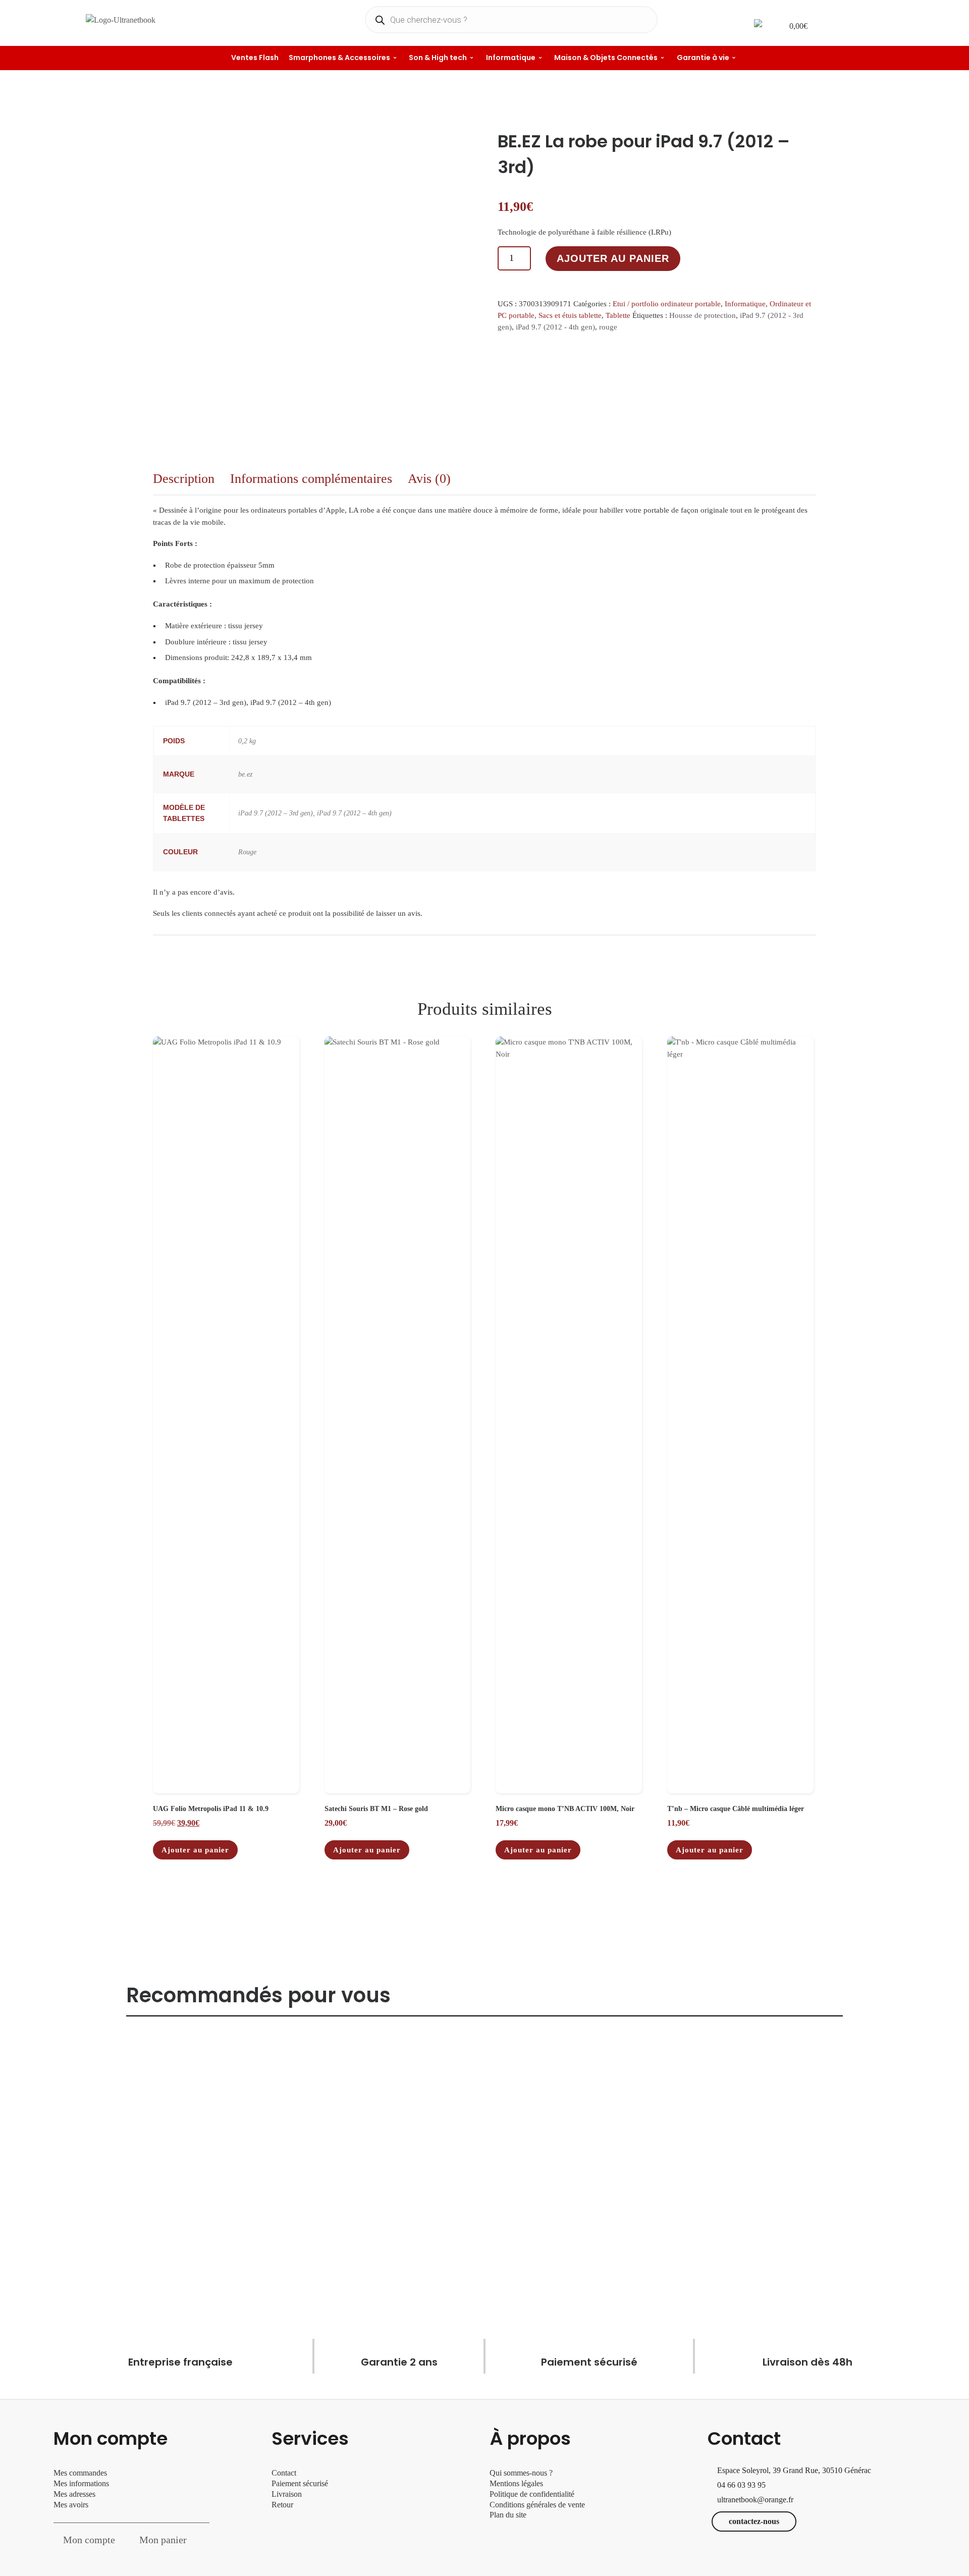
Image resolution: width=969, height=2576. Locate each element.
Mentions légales (516, 2483)
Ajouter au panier (613, 258)
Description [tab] (184, 479)
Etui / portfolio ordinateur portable (667, 304)
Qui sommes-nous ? (521, 2473)
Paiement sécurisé (300, 2483)
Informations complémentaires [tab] (311, 479)
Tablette (618, 315)
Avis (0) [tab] (429, 479)
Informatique (745, 304)
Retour (282, 2505)
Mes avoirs (71, 2505)
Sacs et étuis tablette (570, 315)
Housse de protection (703, 315)
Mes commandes (80, 2473)
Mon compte (89, 2540)
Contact (284, 2473)
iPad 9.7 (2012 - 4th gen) (555, 327)
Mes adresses (74, 2494)
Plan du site (508, 2515)
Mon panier (163, 2540)
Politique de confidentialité (532, 2494)
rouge (608, 327)
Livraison (288, 2494)
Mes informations (81, 2483)
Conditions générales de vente (537, 2505)
